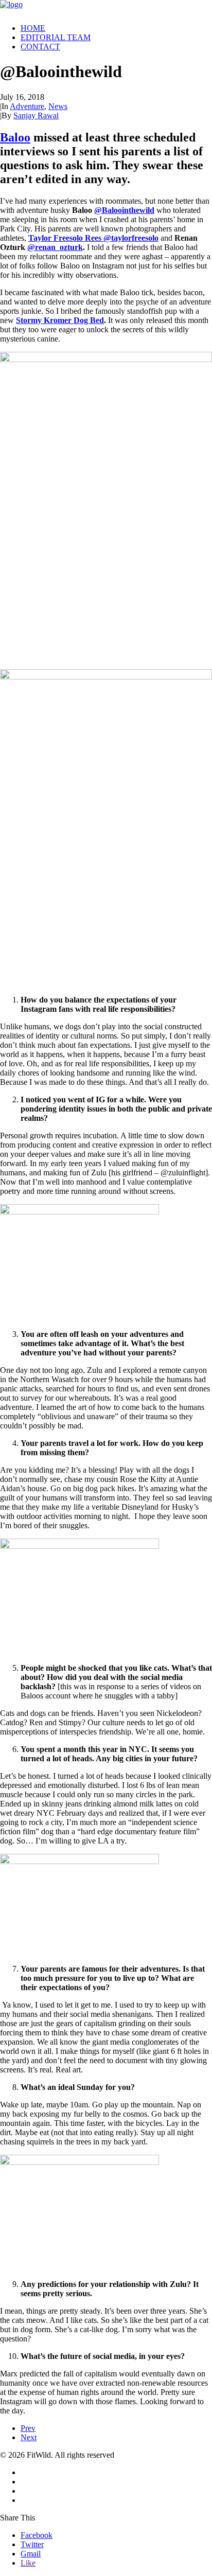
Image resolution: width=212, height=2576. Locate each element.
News (58, 106)
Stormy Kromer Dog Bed (60, 320)
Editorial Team (56, 37)
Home (33, 28)
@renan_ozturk (55, 247)
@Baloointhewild (124, 210)
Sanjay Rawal (36, 115)
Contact (40, 47)
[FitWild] (106, 8)
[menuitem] (116, 28)
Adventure (27, 106)
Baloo (15, 137)
